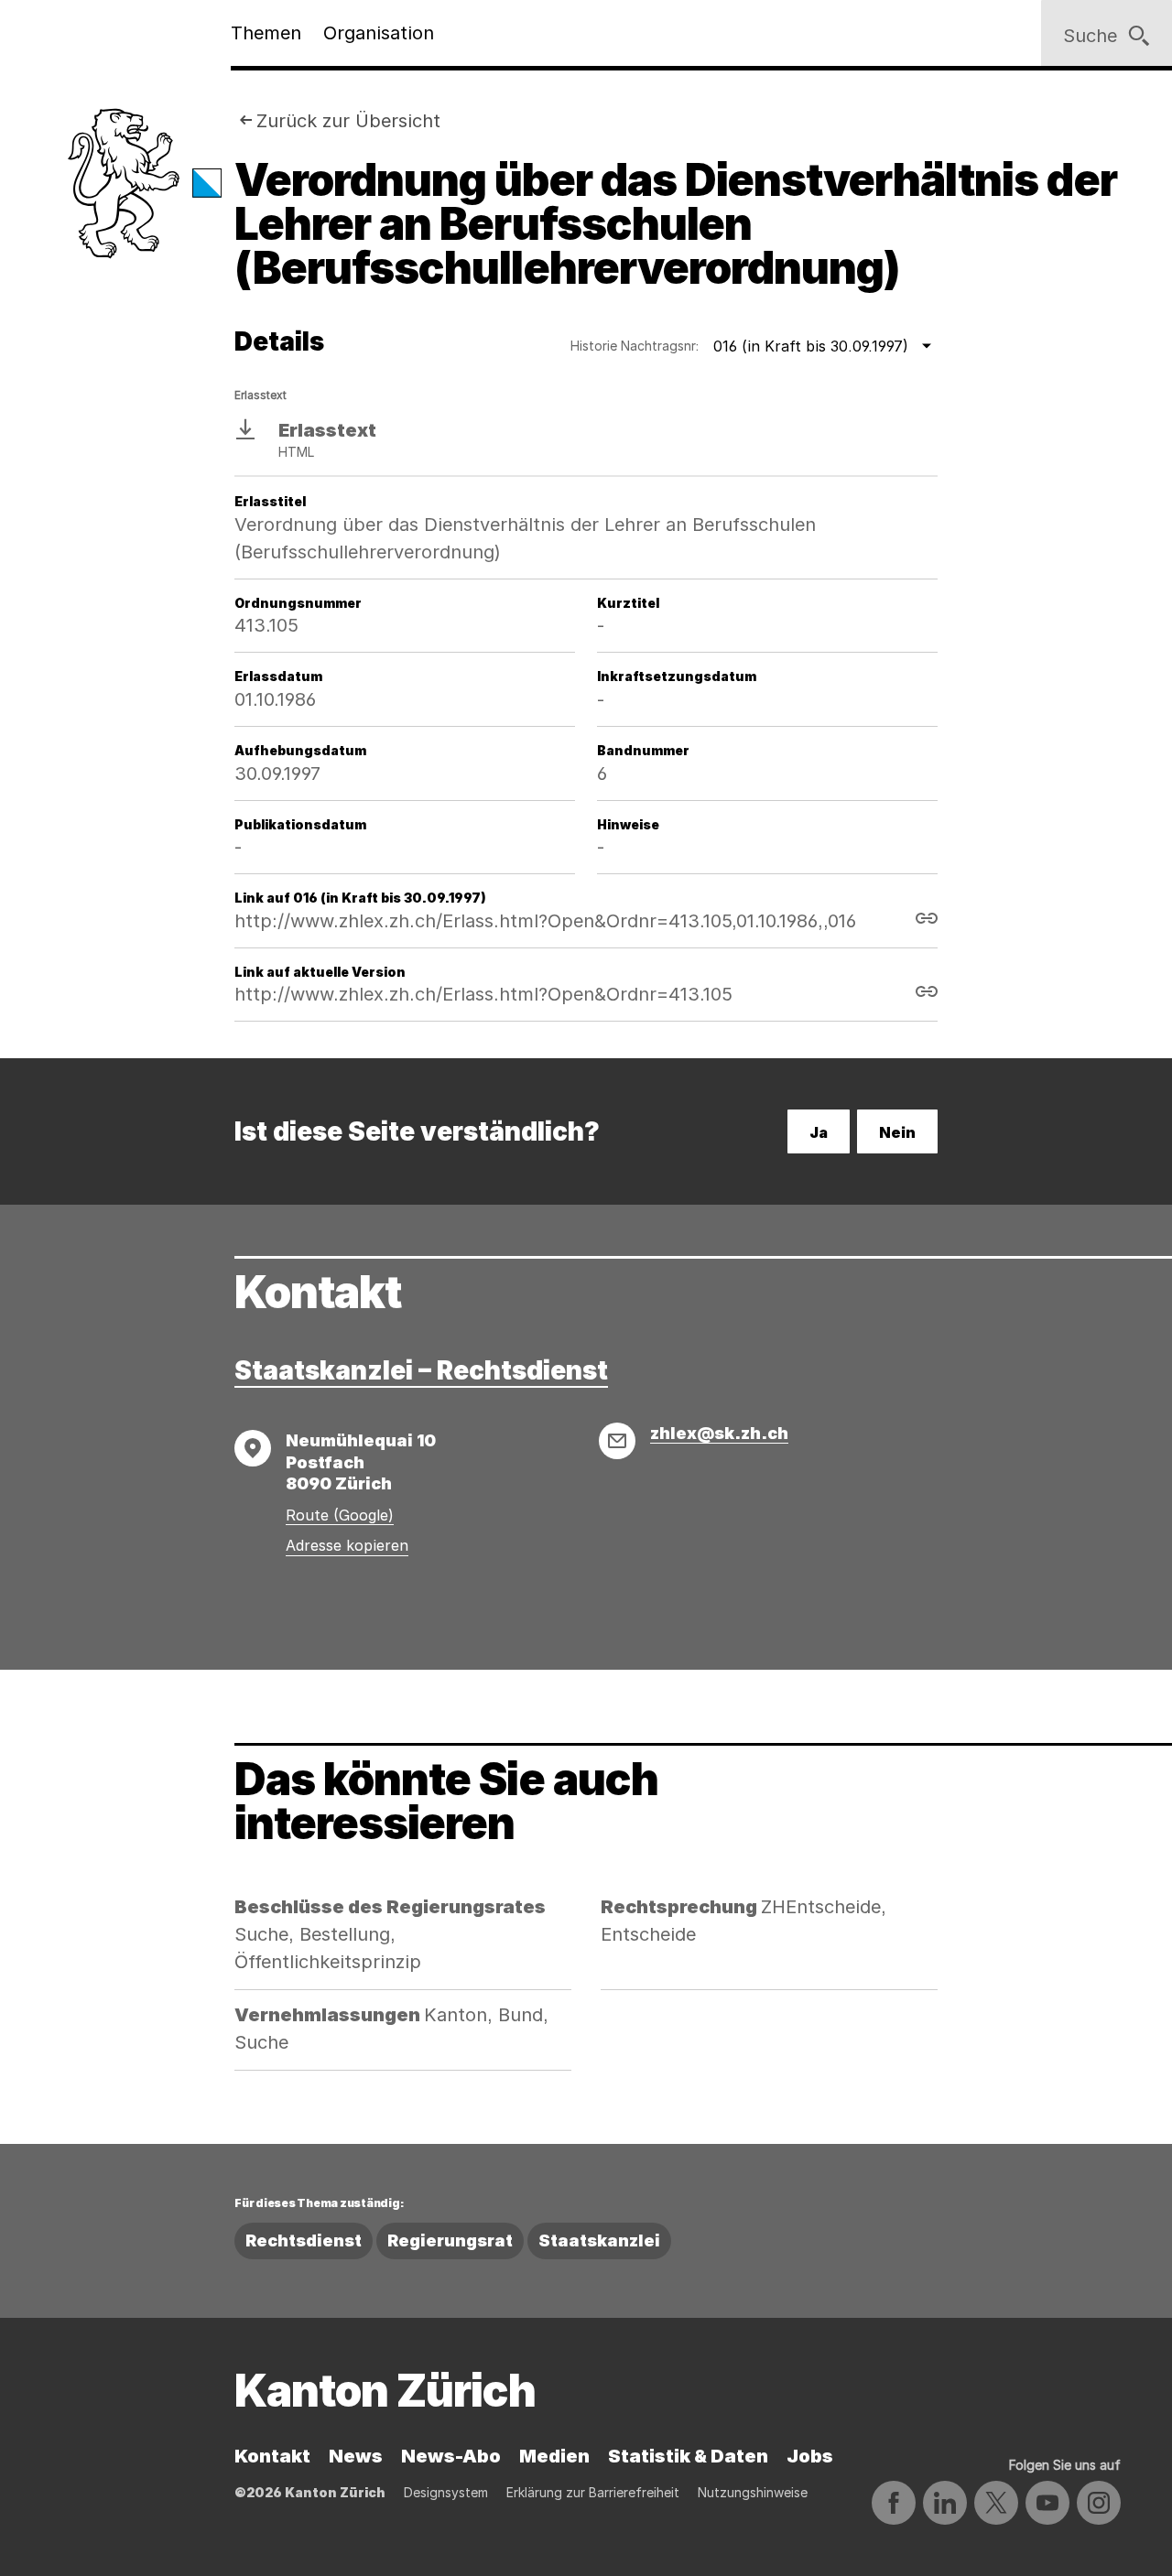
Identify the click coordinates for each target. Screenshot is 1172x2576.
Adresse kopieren (347, 1545)
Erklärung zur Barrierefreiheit (593, 2492)
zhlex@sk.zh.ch (719, 1433)
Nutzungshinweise (753, 2492)
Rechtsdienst (304, 2240)
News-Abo (451, 2456)
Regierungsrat (450, 2240)
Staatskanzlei (599, 2240)
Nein (897, 1132)
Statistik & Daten (688, 2456)
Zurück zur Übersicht (348, 121)
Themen (266, 33)
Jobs (810, 2456)
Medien (554, 2456)
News (356, 2456)
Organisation (379, 33)
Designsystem (446, 2492)
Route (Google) (340, 1515)
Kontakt (272, 2456)
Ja (819, 1132)
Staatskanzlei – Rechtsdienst (421, 1370)
